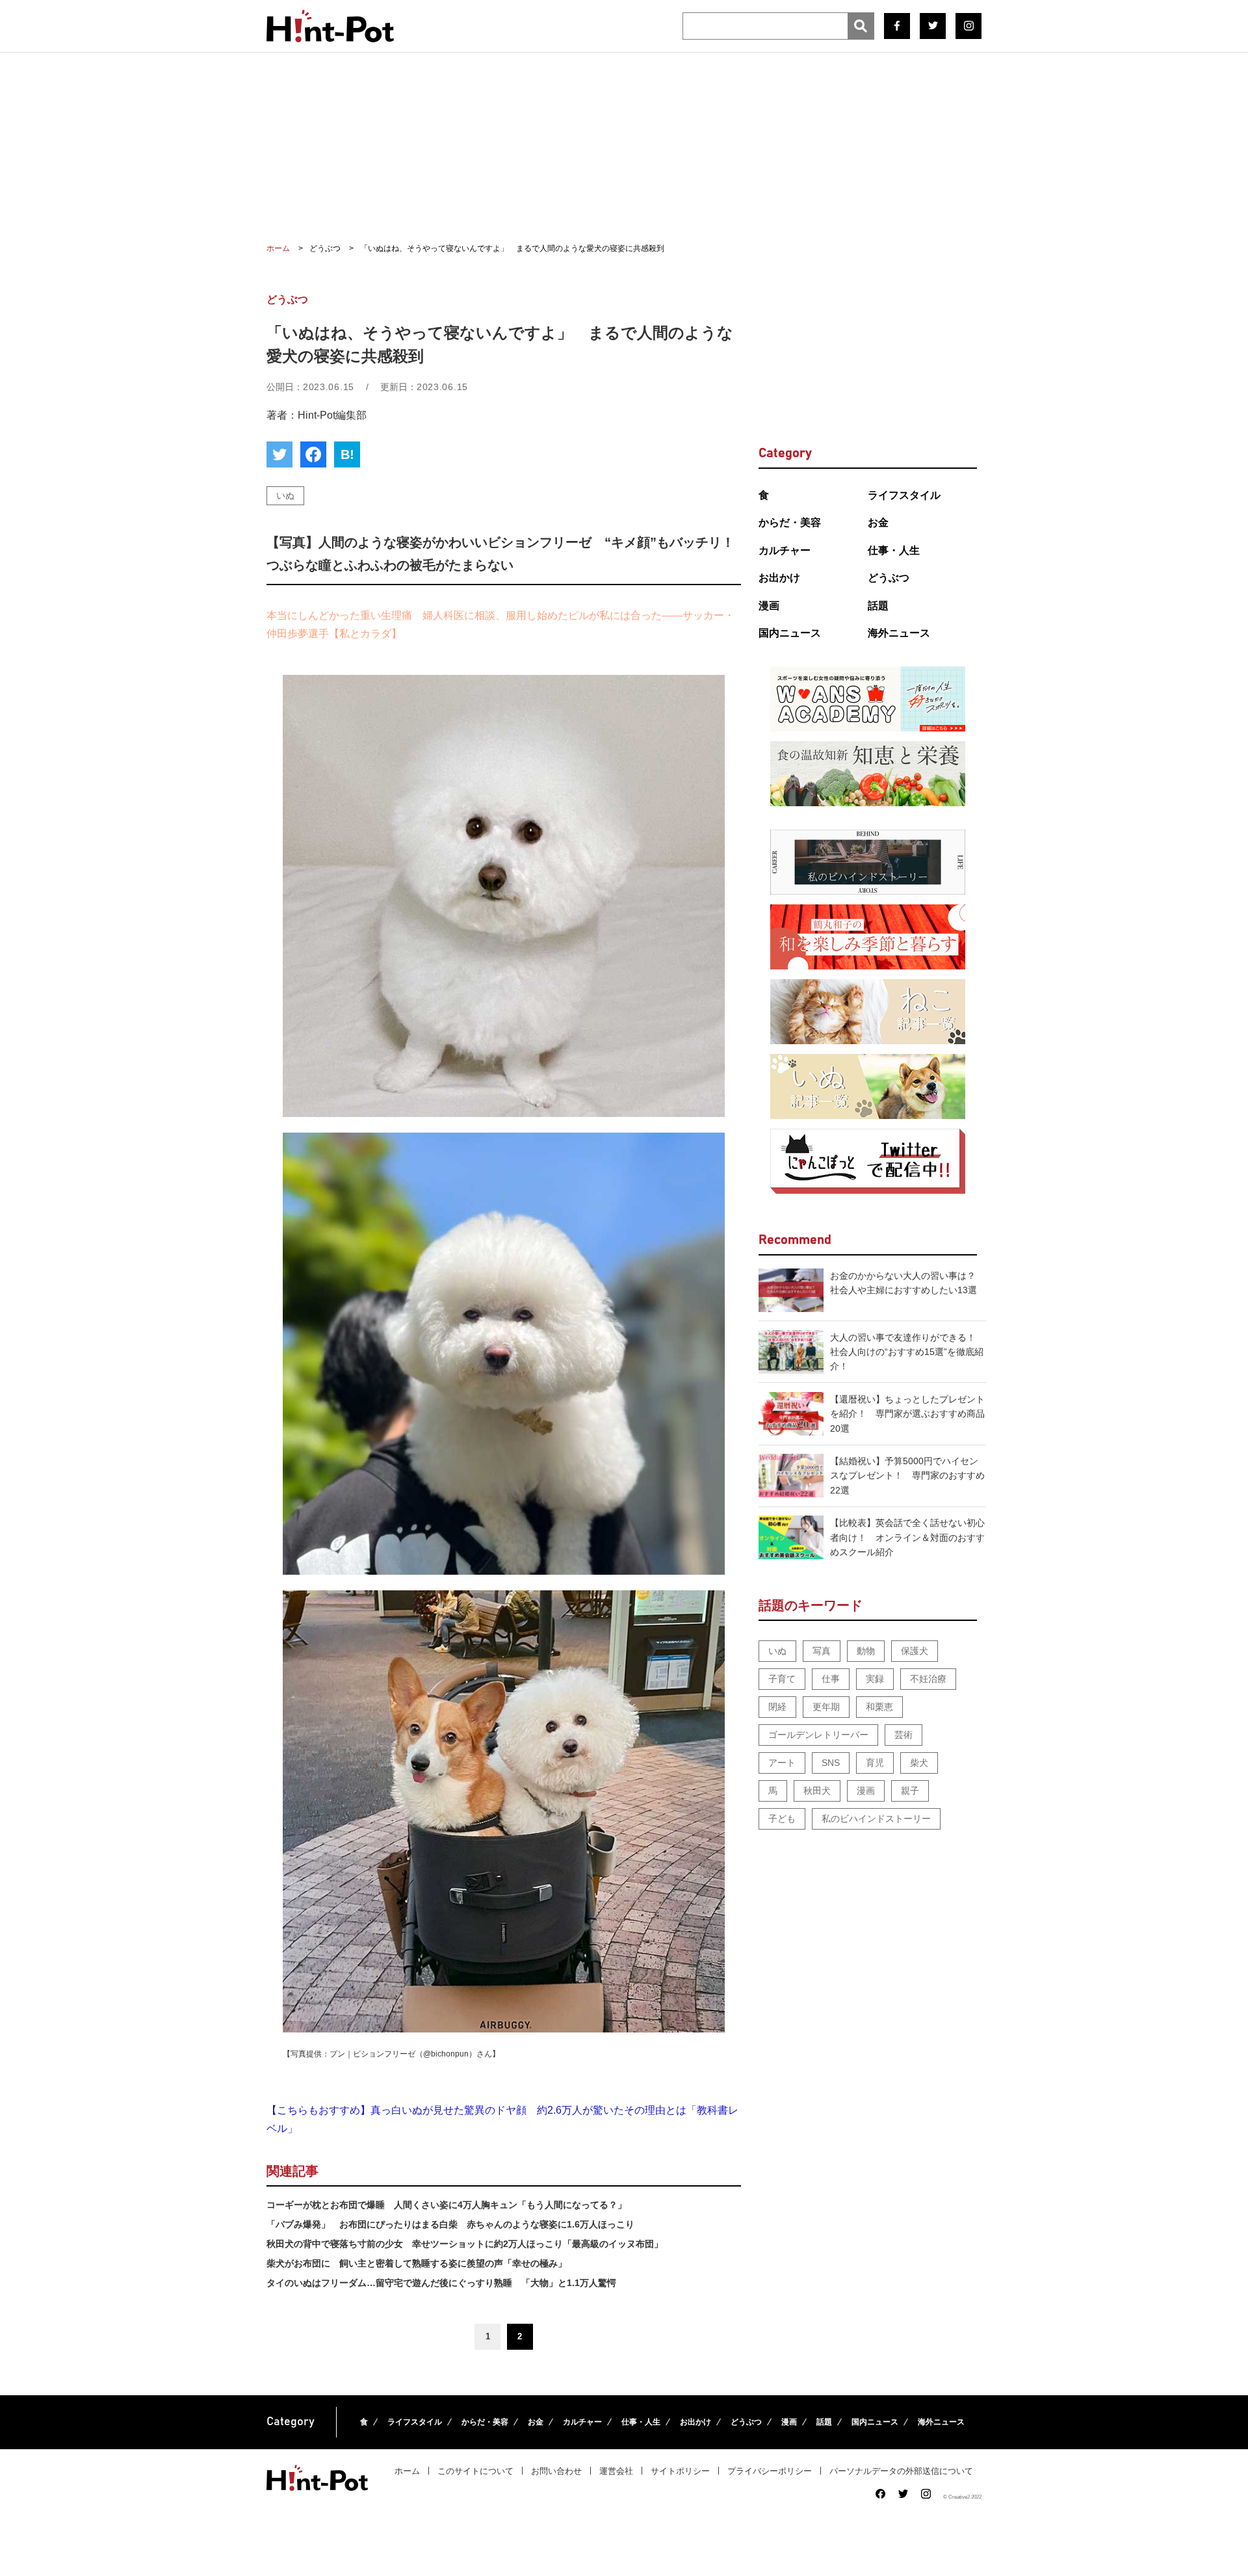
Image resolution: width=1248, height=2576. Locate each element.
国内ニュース (790, 633)
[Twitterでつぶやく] (279, 454)
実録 (875, 1679)
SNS (831, 1763)
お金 (878, 522)
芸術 (903, 1735)
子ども (782, 1819)
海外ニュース (899, 633)
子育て (782, 1679)
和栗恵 (879, 1707)
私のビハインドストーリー (876, 1819)
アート (782, 1763)
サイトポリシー (680, 2471)
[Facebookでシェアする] (313, 454)
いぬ (285, 495)
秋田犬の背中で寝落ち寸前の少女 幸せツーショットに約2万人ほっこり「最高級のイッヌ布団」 (465, 2244)
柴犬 (919, 1763)
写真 (822, 1651)
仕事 (831, 1679)
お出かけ (779, 578)
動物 (866, 1651)
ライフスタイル (904, 495)
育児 (875, 1763)
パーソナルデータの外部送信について (901, 2471)
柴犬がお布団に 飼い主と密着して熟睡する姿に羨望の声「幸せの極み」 (417, 2263)
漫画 (769, 606)
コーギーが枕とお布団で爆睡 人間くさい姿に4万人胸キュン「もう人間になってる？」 (447, 2205)
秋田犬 (817, 1791)
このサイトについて (475, 2471)
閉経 (777, 1707)
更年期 (826, 1707)
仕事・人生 (894, 550)
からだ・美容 (790, 522)
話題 (878, 606)
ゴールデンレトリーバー (818, 1735)
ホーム (407, 2471)
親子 (910, 1791)
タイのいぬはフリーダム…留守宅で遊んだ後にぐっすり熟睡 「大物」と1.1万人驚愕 (441, 2283)
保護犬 (915, 1651)
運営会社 (616, 2471)
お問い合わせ (556, 2471)
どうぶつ (889, 578)
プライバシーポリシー (770, 2471)
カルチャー (785, 550)
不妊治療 (928, 1679)
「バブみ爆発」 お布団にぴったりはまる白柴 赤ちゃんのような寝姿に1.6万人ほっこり (450, 2224)
